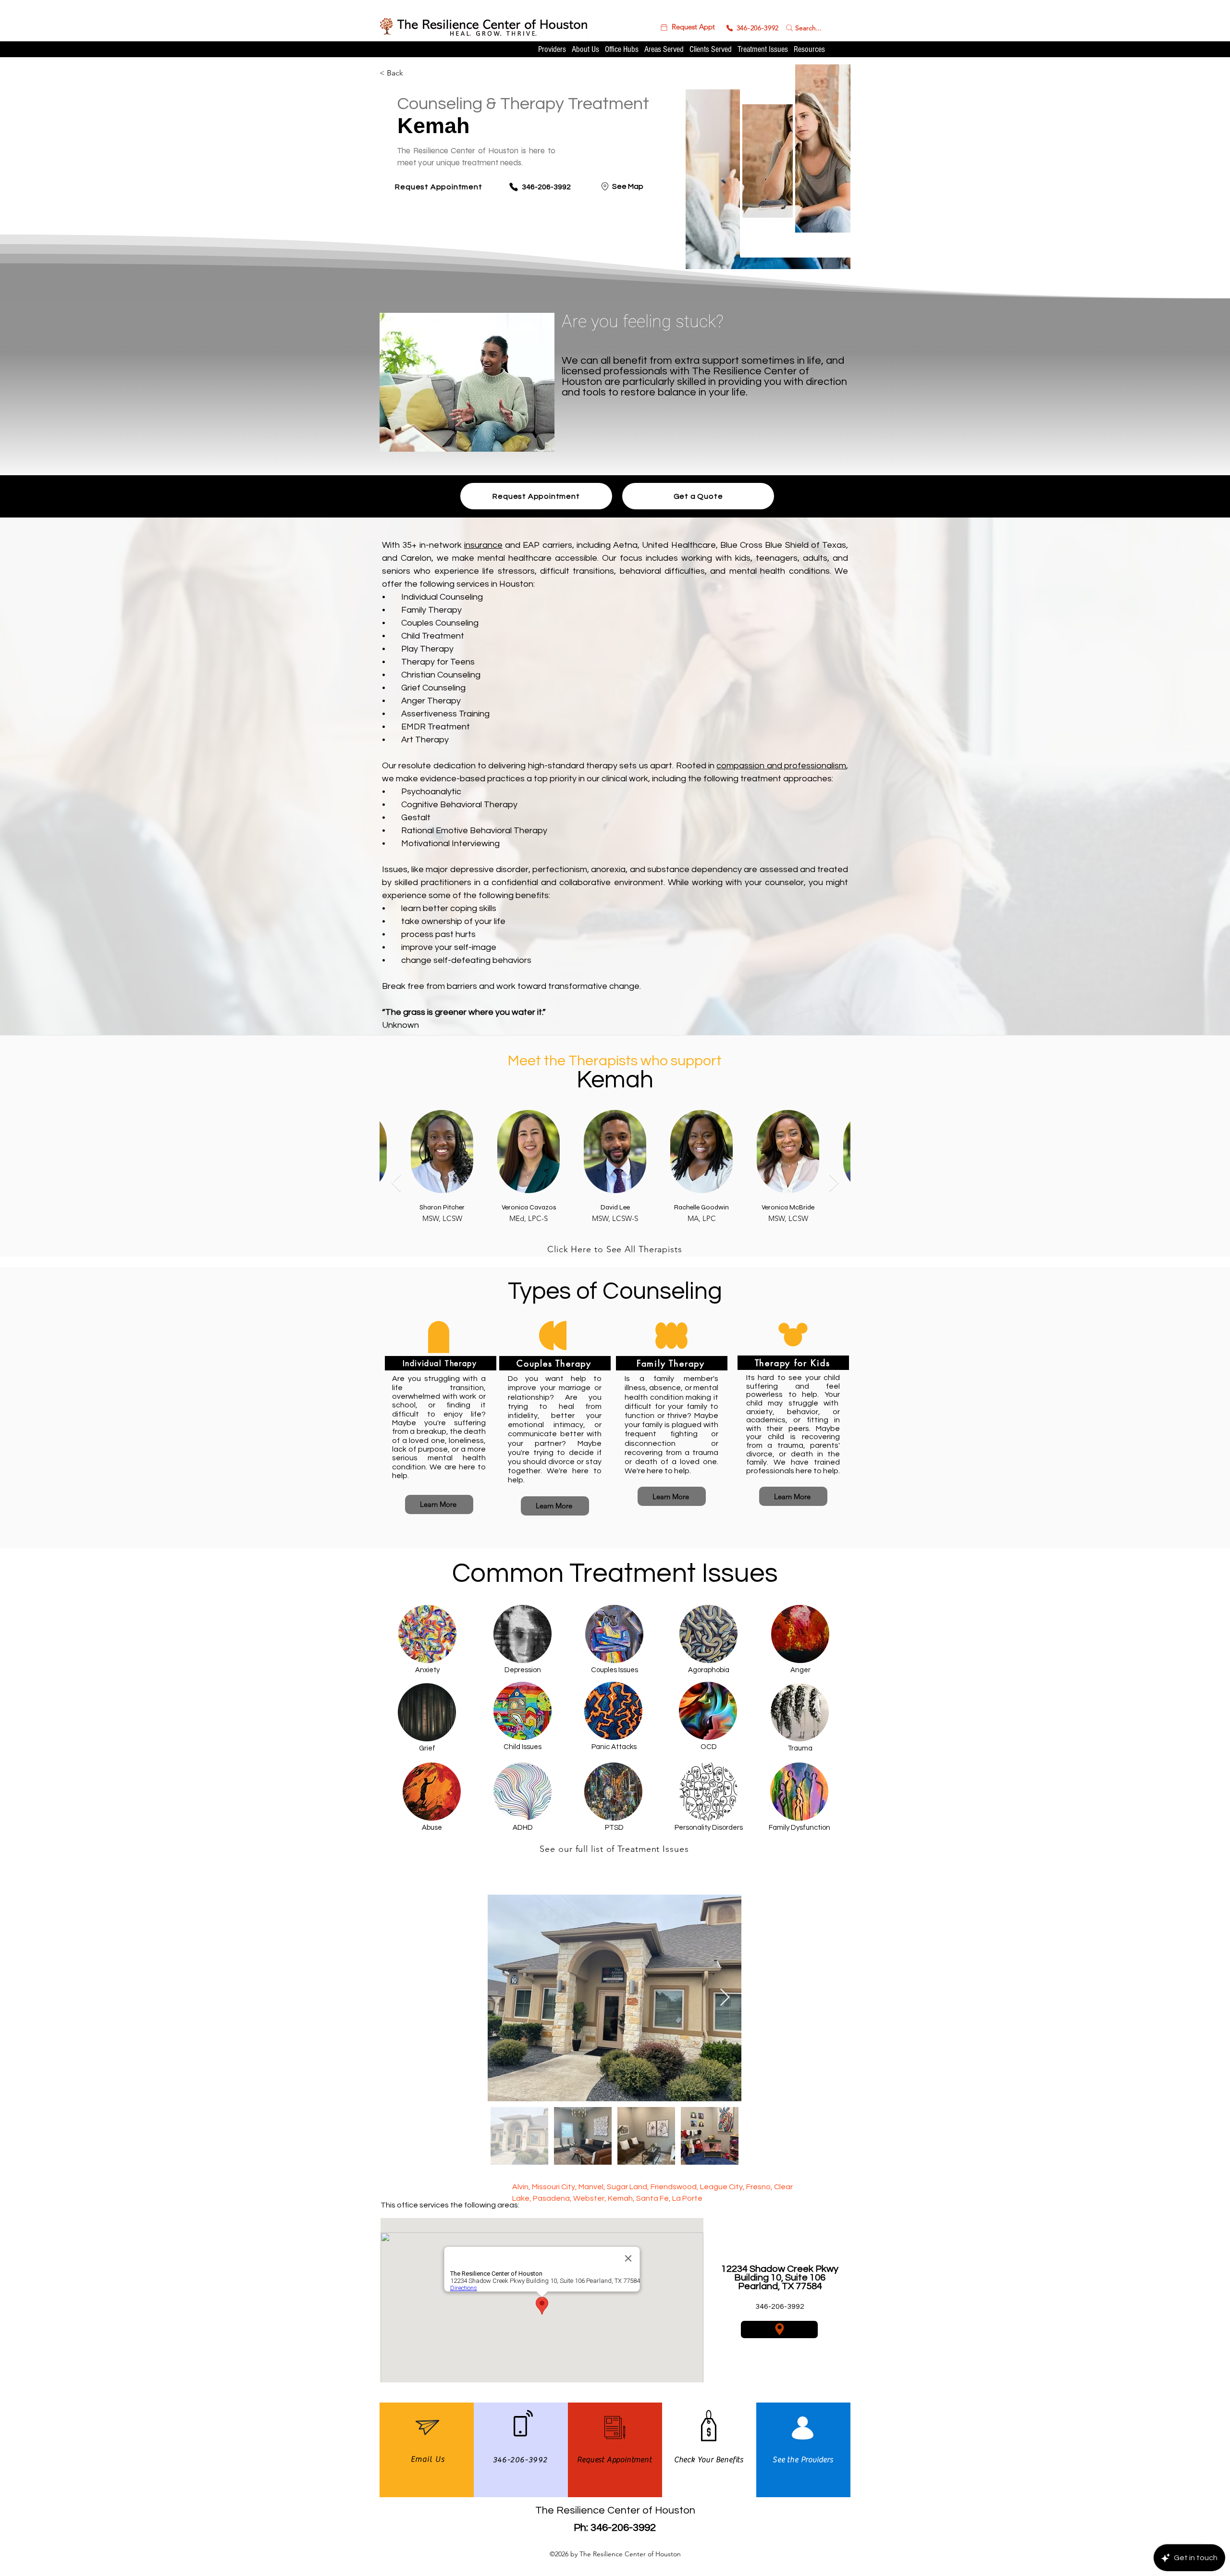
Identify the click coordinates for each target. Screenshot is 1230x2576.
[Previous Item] (396, 1183)
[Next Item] (834, 1183)
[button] (687, 27)
